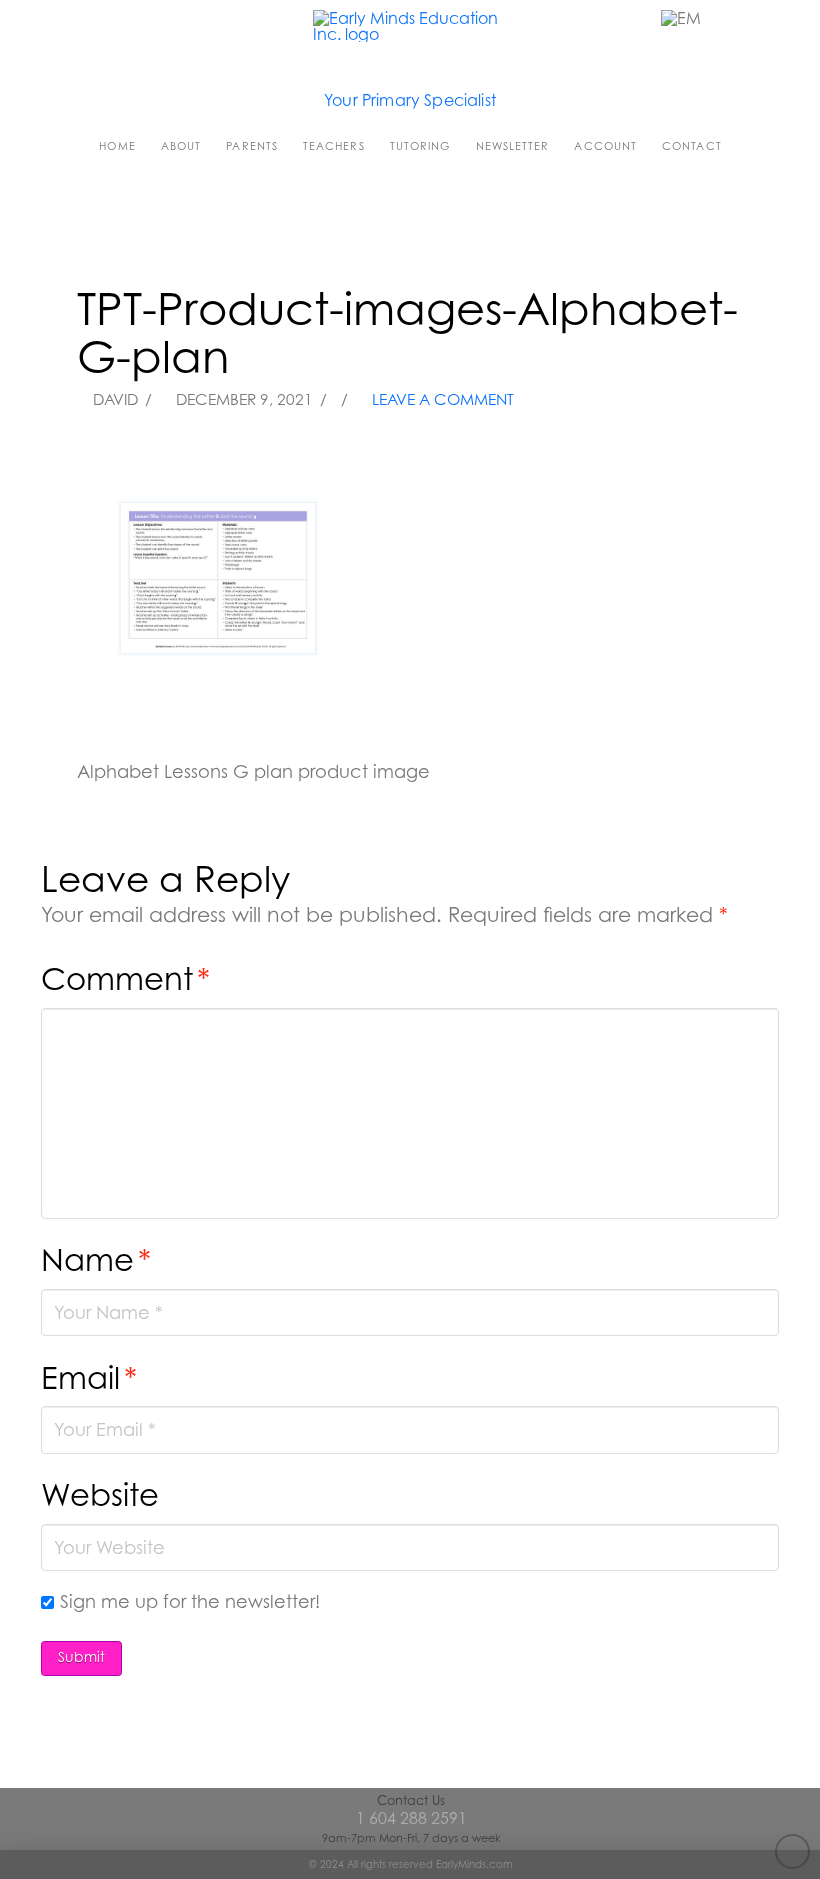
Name (96, 1259)
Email (89, 1377)
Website (100, 1494)
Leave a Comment (441, 399)
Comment (125, 978)
